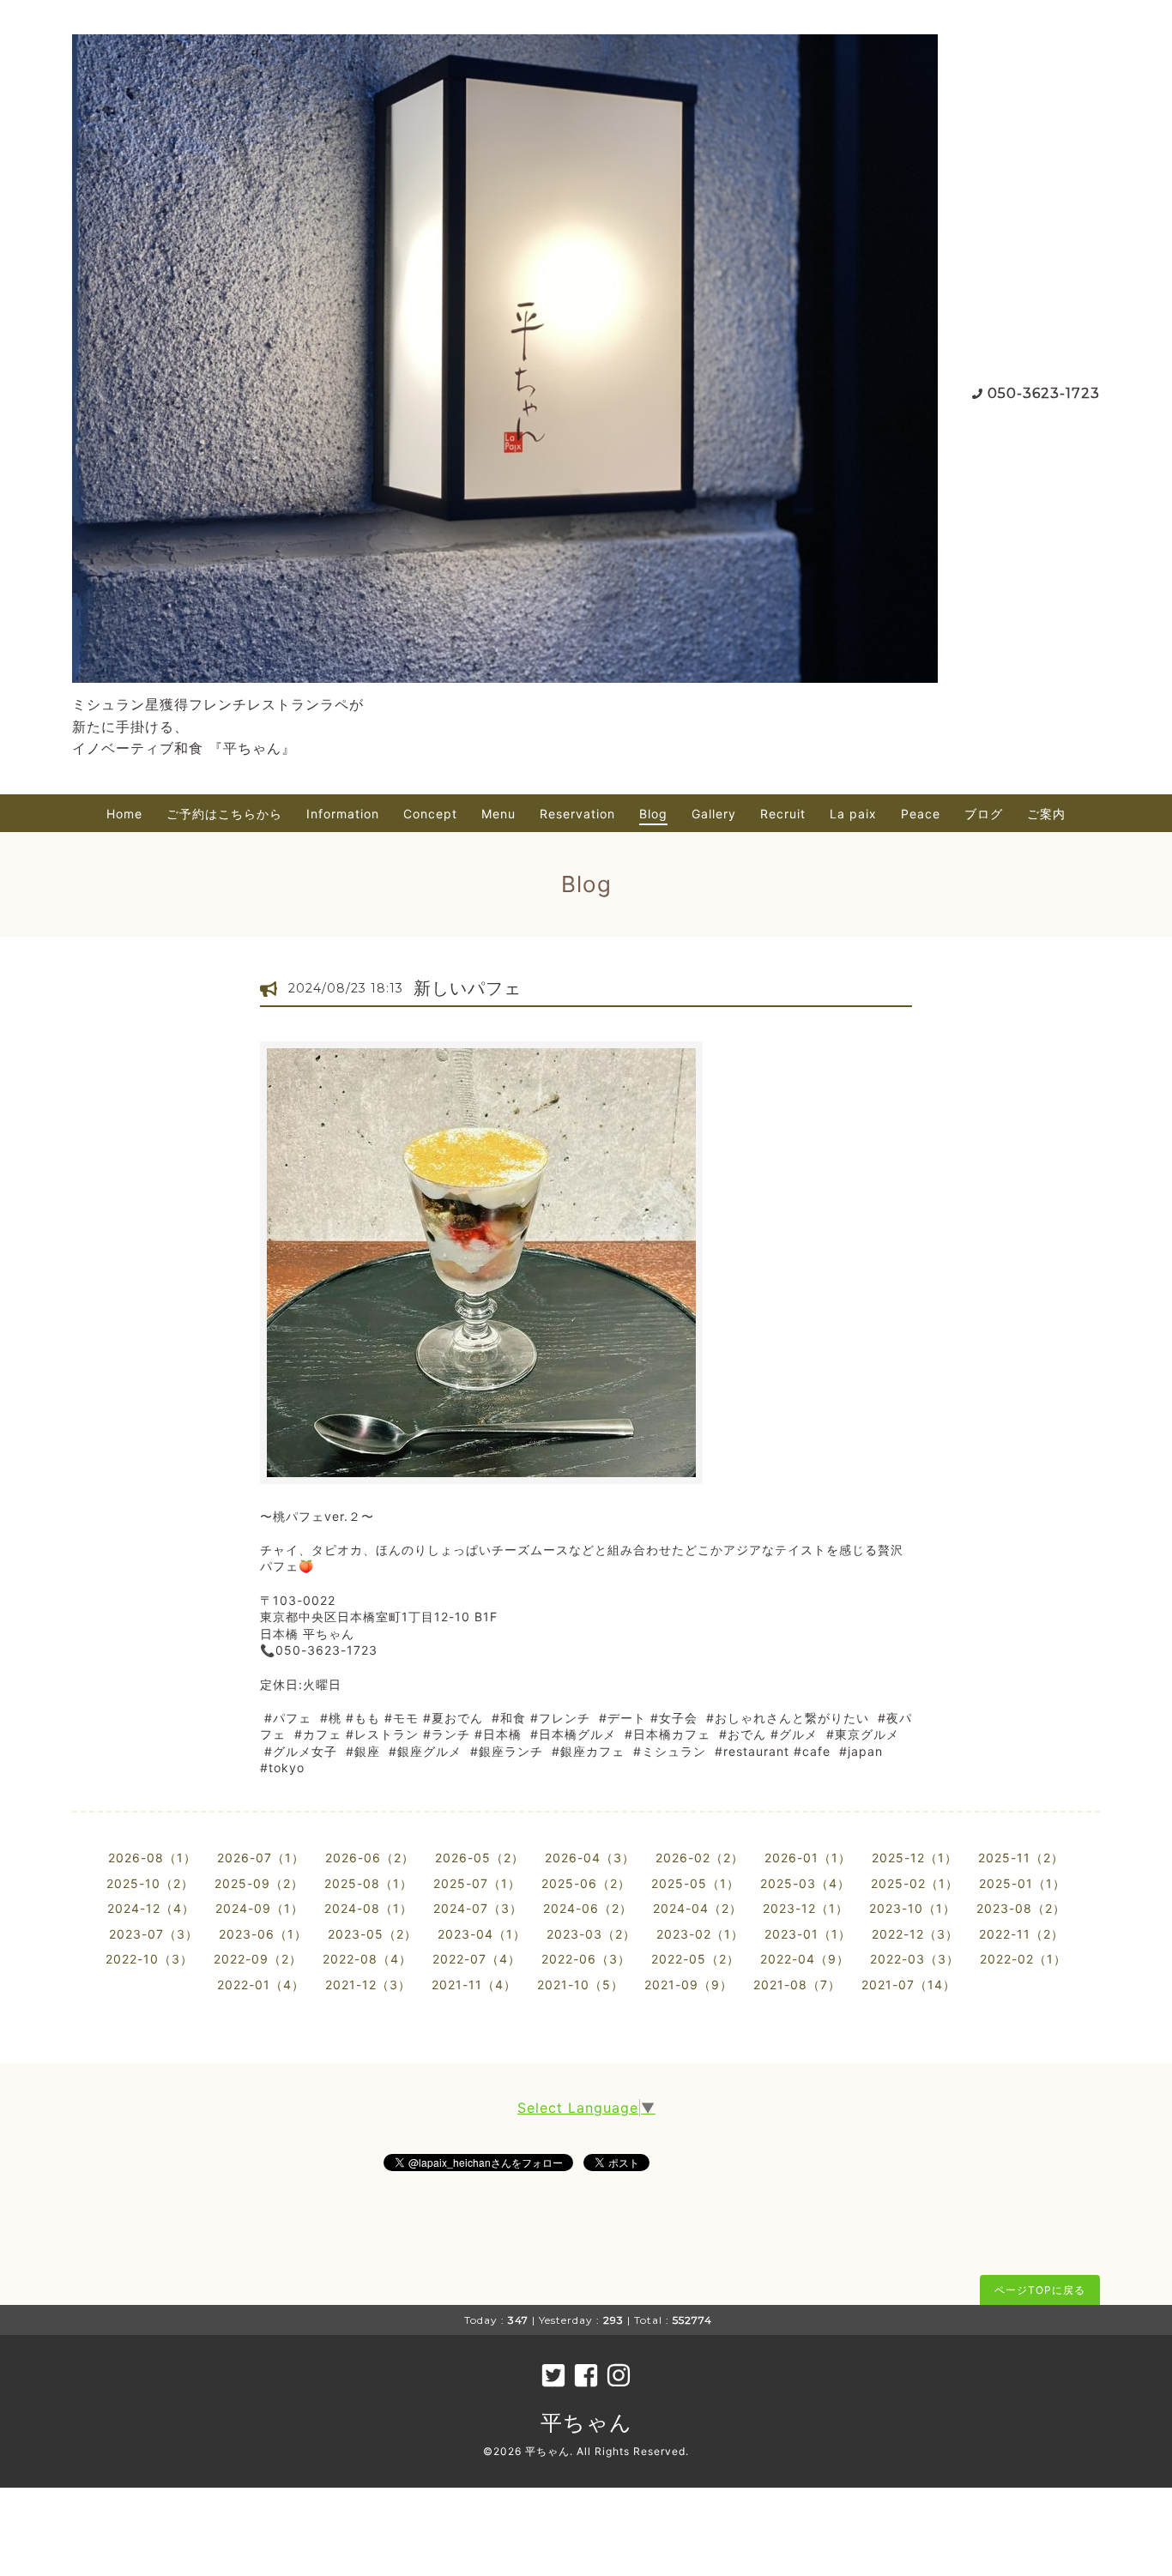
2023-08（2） (1021, 1908)
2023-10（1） (912, 1908)
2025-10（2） (150, 1883)
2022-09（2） (258, 1959)
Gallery (714, 814)
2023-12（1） (806, 1908)
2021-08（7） (797, 1985)
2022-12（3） (915, 1934)
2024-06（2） (588, 1908)
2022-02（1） (1023, 1959)
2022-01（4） (261, 1985)
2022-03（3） (915, 1959)
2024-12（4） (151, 1908)
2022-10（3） (149, 1959)
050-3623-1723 (1044, 393)
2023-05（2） (372, 1934)
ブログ (984, 814)
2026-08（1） (152, 1858)
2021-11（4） (474, 1985)
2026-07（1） (261, 1858)
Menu (498, 814)
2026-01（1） (808, 1858)
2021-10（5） (580, 1985)
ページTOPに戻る (1040, 2290)
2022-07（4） (477, 1959)
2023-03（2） (591, 1934)
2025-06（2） (586, 1883)
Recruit (783, 814)
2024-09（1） (260, 1908)
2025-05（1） (695, 1883)
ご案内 (1046, 814)
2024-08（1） (369, 1908)
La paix (853, 814)
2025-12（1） (915, 1858)
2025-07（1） (477, 1883)
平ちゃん (586, 2422)
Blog (653, 814)
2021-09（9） (689, 1985)
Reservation (577, 814)
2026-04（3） (590, 1858)
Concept (430, 814)
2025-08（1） (369, 1883)
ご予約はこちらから (224, 814)
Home (124, 814)
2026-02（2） (700, 1858)
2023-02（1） (700, 1934)
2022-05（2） (695, 1959)
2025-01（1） (1022, 1883)
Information (343, 814)
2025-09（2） (259, 1883)
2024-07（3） (478, 1908)
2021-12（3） (368, 1985)
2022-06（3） (586, 1959)
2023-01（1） (808, 1934)
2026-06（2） (370, 1858)
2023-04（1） (482, 1934)
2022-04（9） (805, 1959)
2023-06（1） (263, 1934)
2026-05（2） (480, 1858)
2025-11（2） (1021, 1858)
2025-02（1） (915, 1883)
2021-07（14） (909, 1985)
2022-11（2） (1021, 1934)
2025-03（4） (805, 1883)
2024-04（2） (698, 1908)
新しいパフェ (468, 988)
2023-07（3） (154, 1934)
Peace (921, 814)
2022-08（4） (367, 1959)
